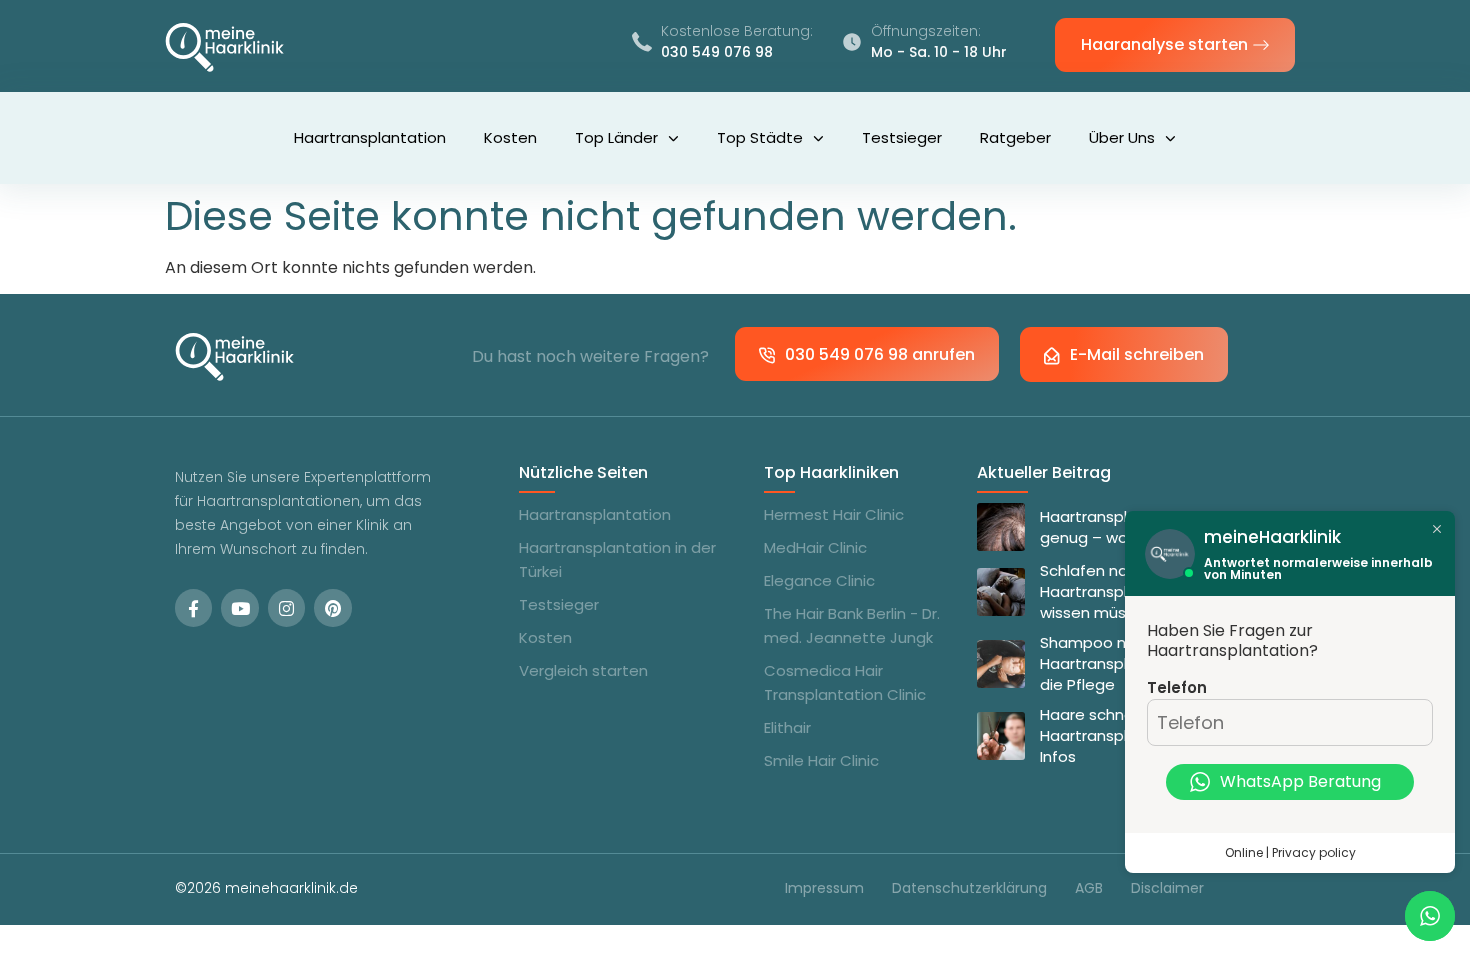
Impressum (824, 888)
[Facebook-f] (193, 607)
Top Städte (760, 137)
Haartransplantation (370, 137)
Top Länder (616, 137)
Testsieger (902, 137)
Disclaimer (1167, 888)
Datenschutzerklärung (969, 888)
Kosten (510, 137)
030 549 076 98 (717, 52)
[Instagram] (286, 607)
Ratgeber (1015, 137)
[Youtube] (239, 607)
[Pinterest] (332, 607)
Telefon (1177, 687)
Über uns (1122, 137)
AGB (1089, 888)
